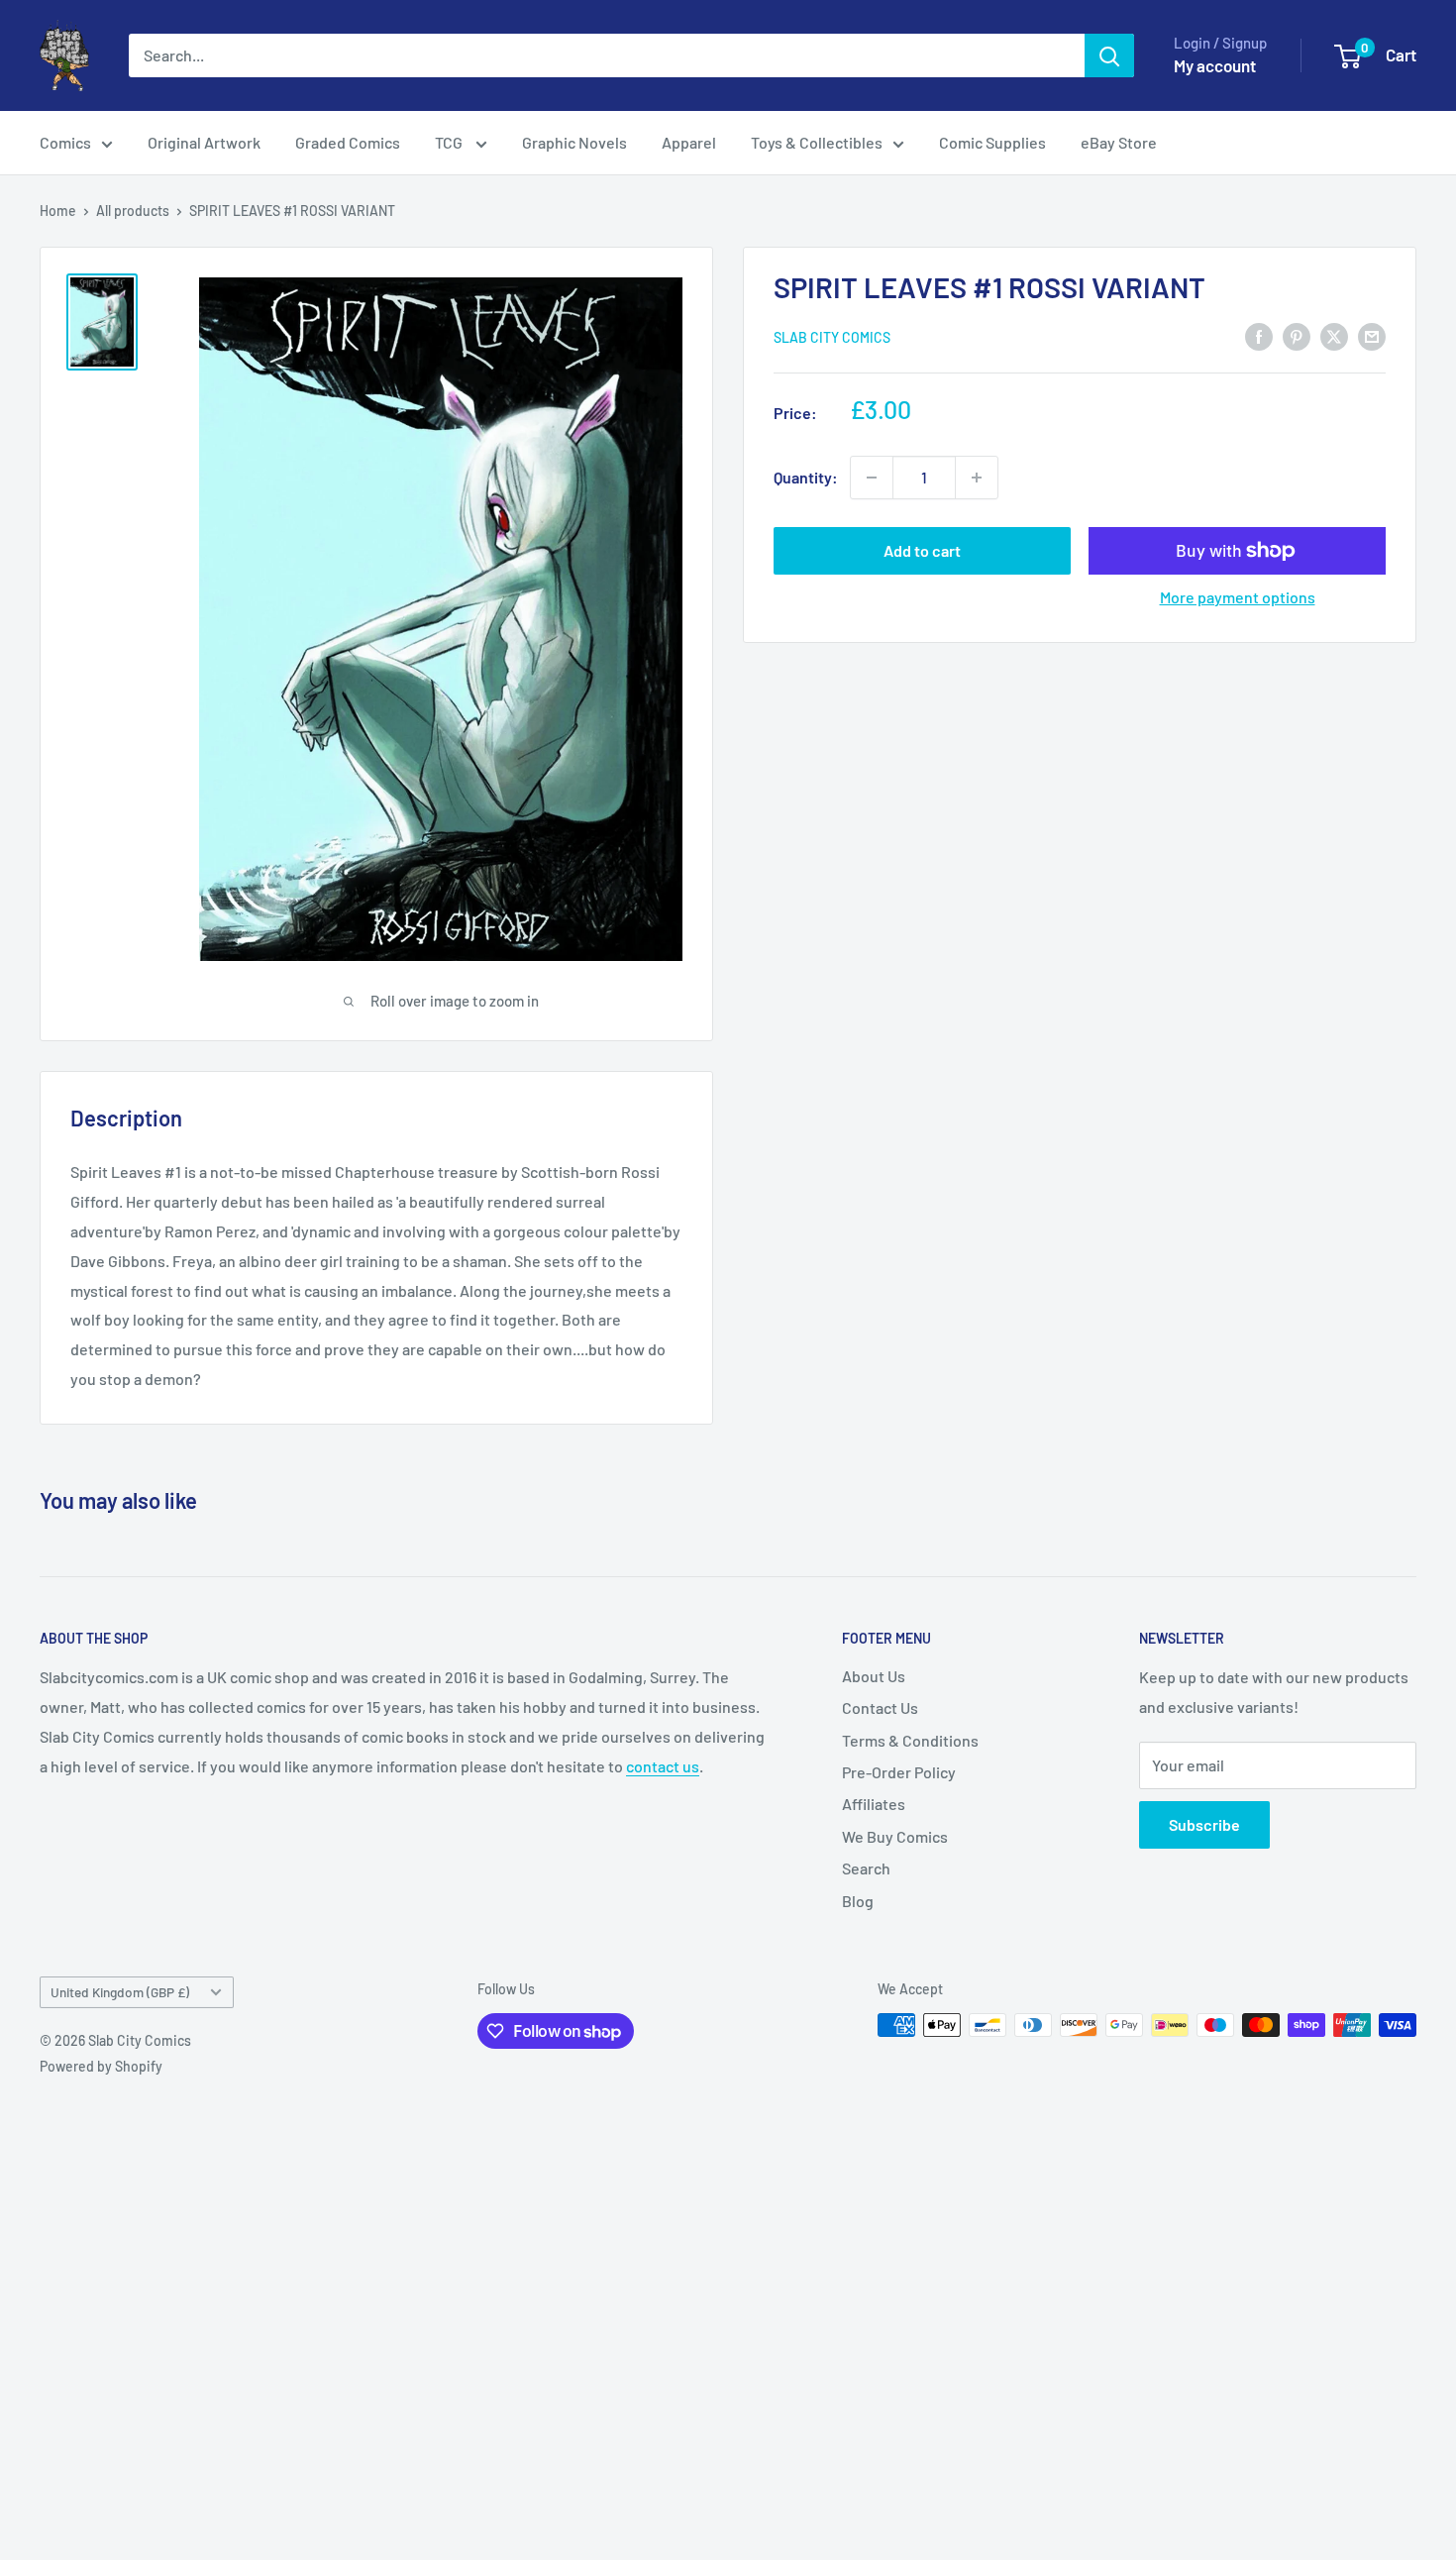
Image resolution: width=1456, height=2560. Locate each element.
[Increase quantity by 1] (977, 478)
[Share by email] (1372, 335)
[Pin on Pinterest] (1297, 335)
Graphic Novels (574, 142)
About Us (874, 1676)
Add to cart (922, 550)
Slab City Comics (832, 337)
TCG (450, 142)
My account (1215, 65)
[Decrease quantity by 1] (872, 478)
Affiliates (874, 1804)
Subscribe (1204, 1824)
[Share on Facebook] (1259, 335)
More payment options (1238, 597)
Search (866, 1868)
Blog (858, 1901)
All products (133, 211)
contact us (663, 1766)
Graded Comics (348, 142)
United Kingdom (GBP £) (120, 1992)
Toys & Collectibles (817, 142)
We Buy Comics (895, 1836)
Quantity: (806, 477)
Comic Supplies (992, 142)
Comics (65, 142)
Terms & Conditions (910, 1740)
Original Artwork (204, 142)
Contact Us (880, 1707)
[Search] (1109, 55)
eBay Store (1119, 142)
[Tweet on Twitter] (1334, 335)
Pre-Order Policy (899, 1772)
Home (58, 211)
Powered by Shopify (101, 2066)
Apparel (689, 142)
